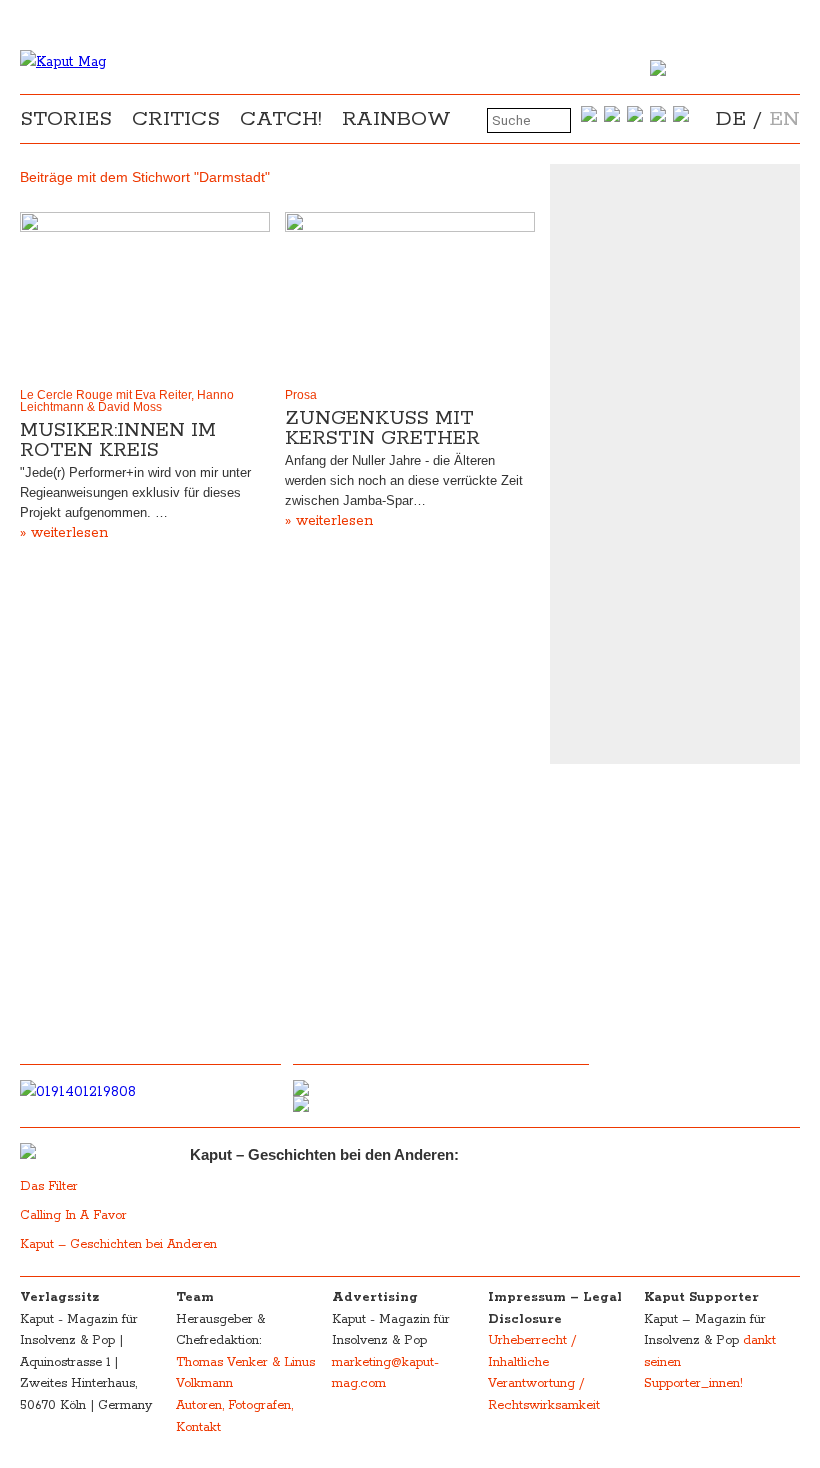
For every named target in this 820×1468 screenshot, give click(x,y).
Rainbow (396, 119)
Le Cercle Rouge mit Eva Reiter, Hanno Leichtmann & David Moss (127, 401)
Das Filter (51, 1186)
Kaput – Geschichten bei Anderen (118, 1244)
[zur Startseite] (63, 62)
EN (784, 119)
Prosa (301, 395)
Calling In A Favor (73, 1215)
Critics (176, 119)
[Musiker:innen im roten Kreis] (145, 295)
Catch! (281, 119)
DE (731, 119)
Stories (66, 119)
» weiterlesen (64, 533)
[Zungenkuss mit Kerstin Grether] (410, 295)
